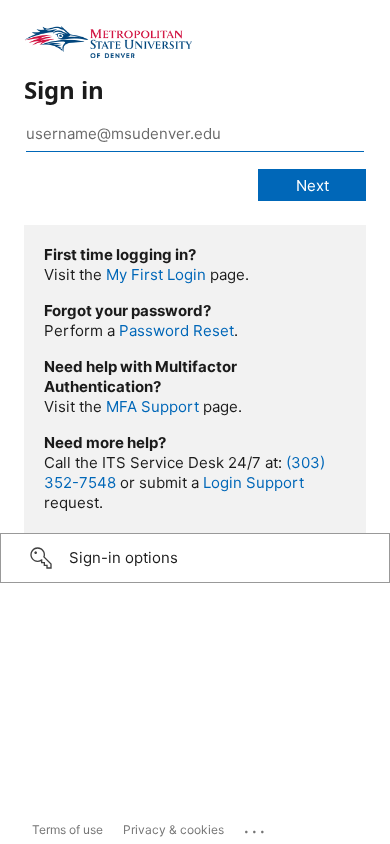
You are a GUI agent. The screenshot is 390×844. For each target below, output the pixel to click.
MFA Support (152, 406)
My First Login (156, 274)
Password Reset (176, 330)
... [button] (256, 827)
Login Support (253, 482)
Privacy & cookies (173, 829)
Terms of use (67, 829)
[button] (195, 558)
